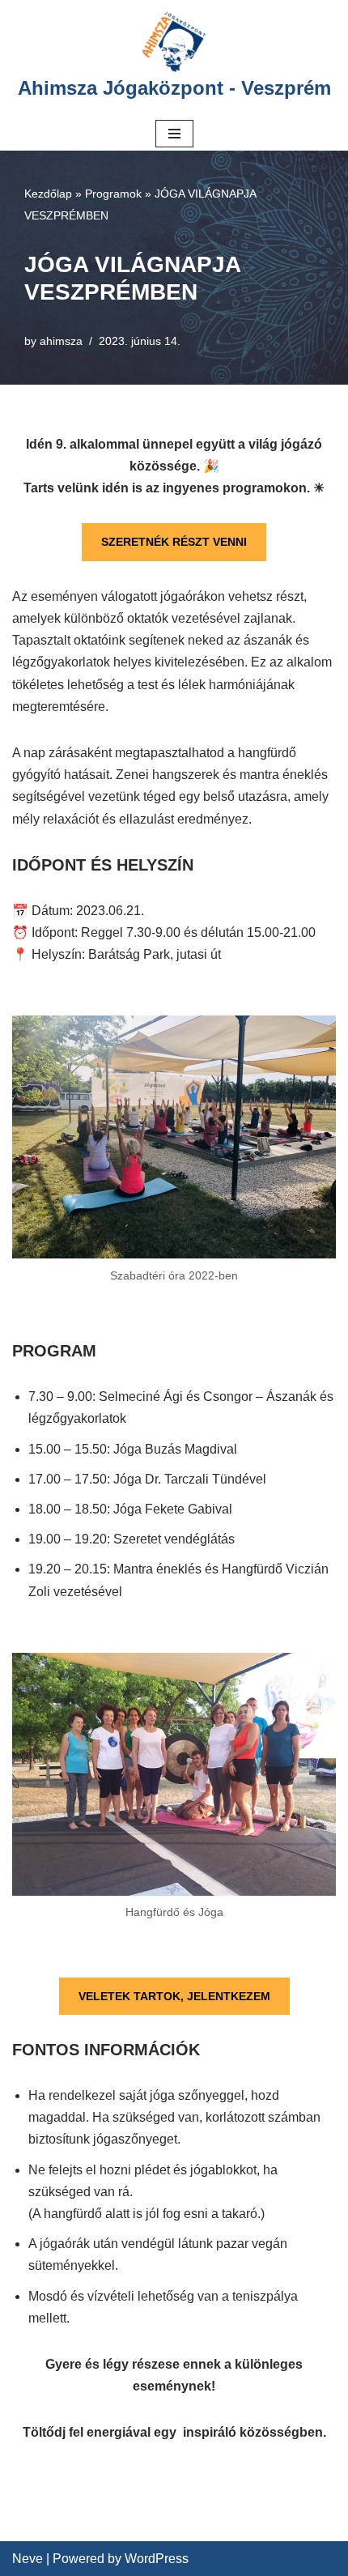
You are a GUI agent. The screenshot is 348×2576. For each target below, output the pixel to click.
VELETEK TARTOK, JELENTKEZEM (174, 1996)
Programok (113, 194)
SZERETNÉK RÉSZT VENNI (174, 542)
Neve (28, 2559)
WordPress (157, 2559)
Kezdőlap (48, 194)
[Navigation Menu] (174, 134)
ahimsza (61, 341)
